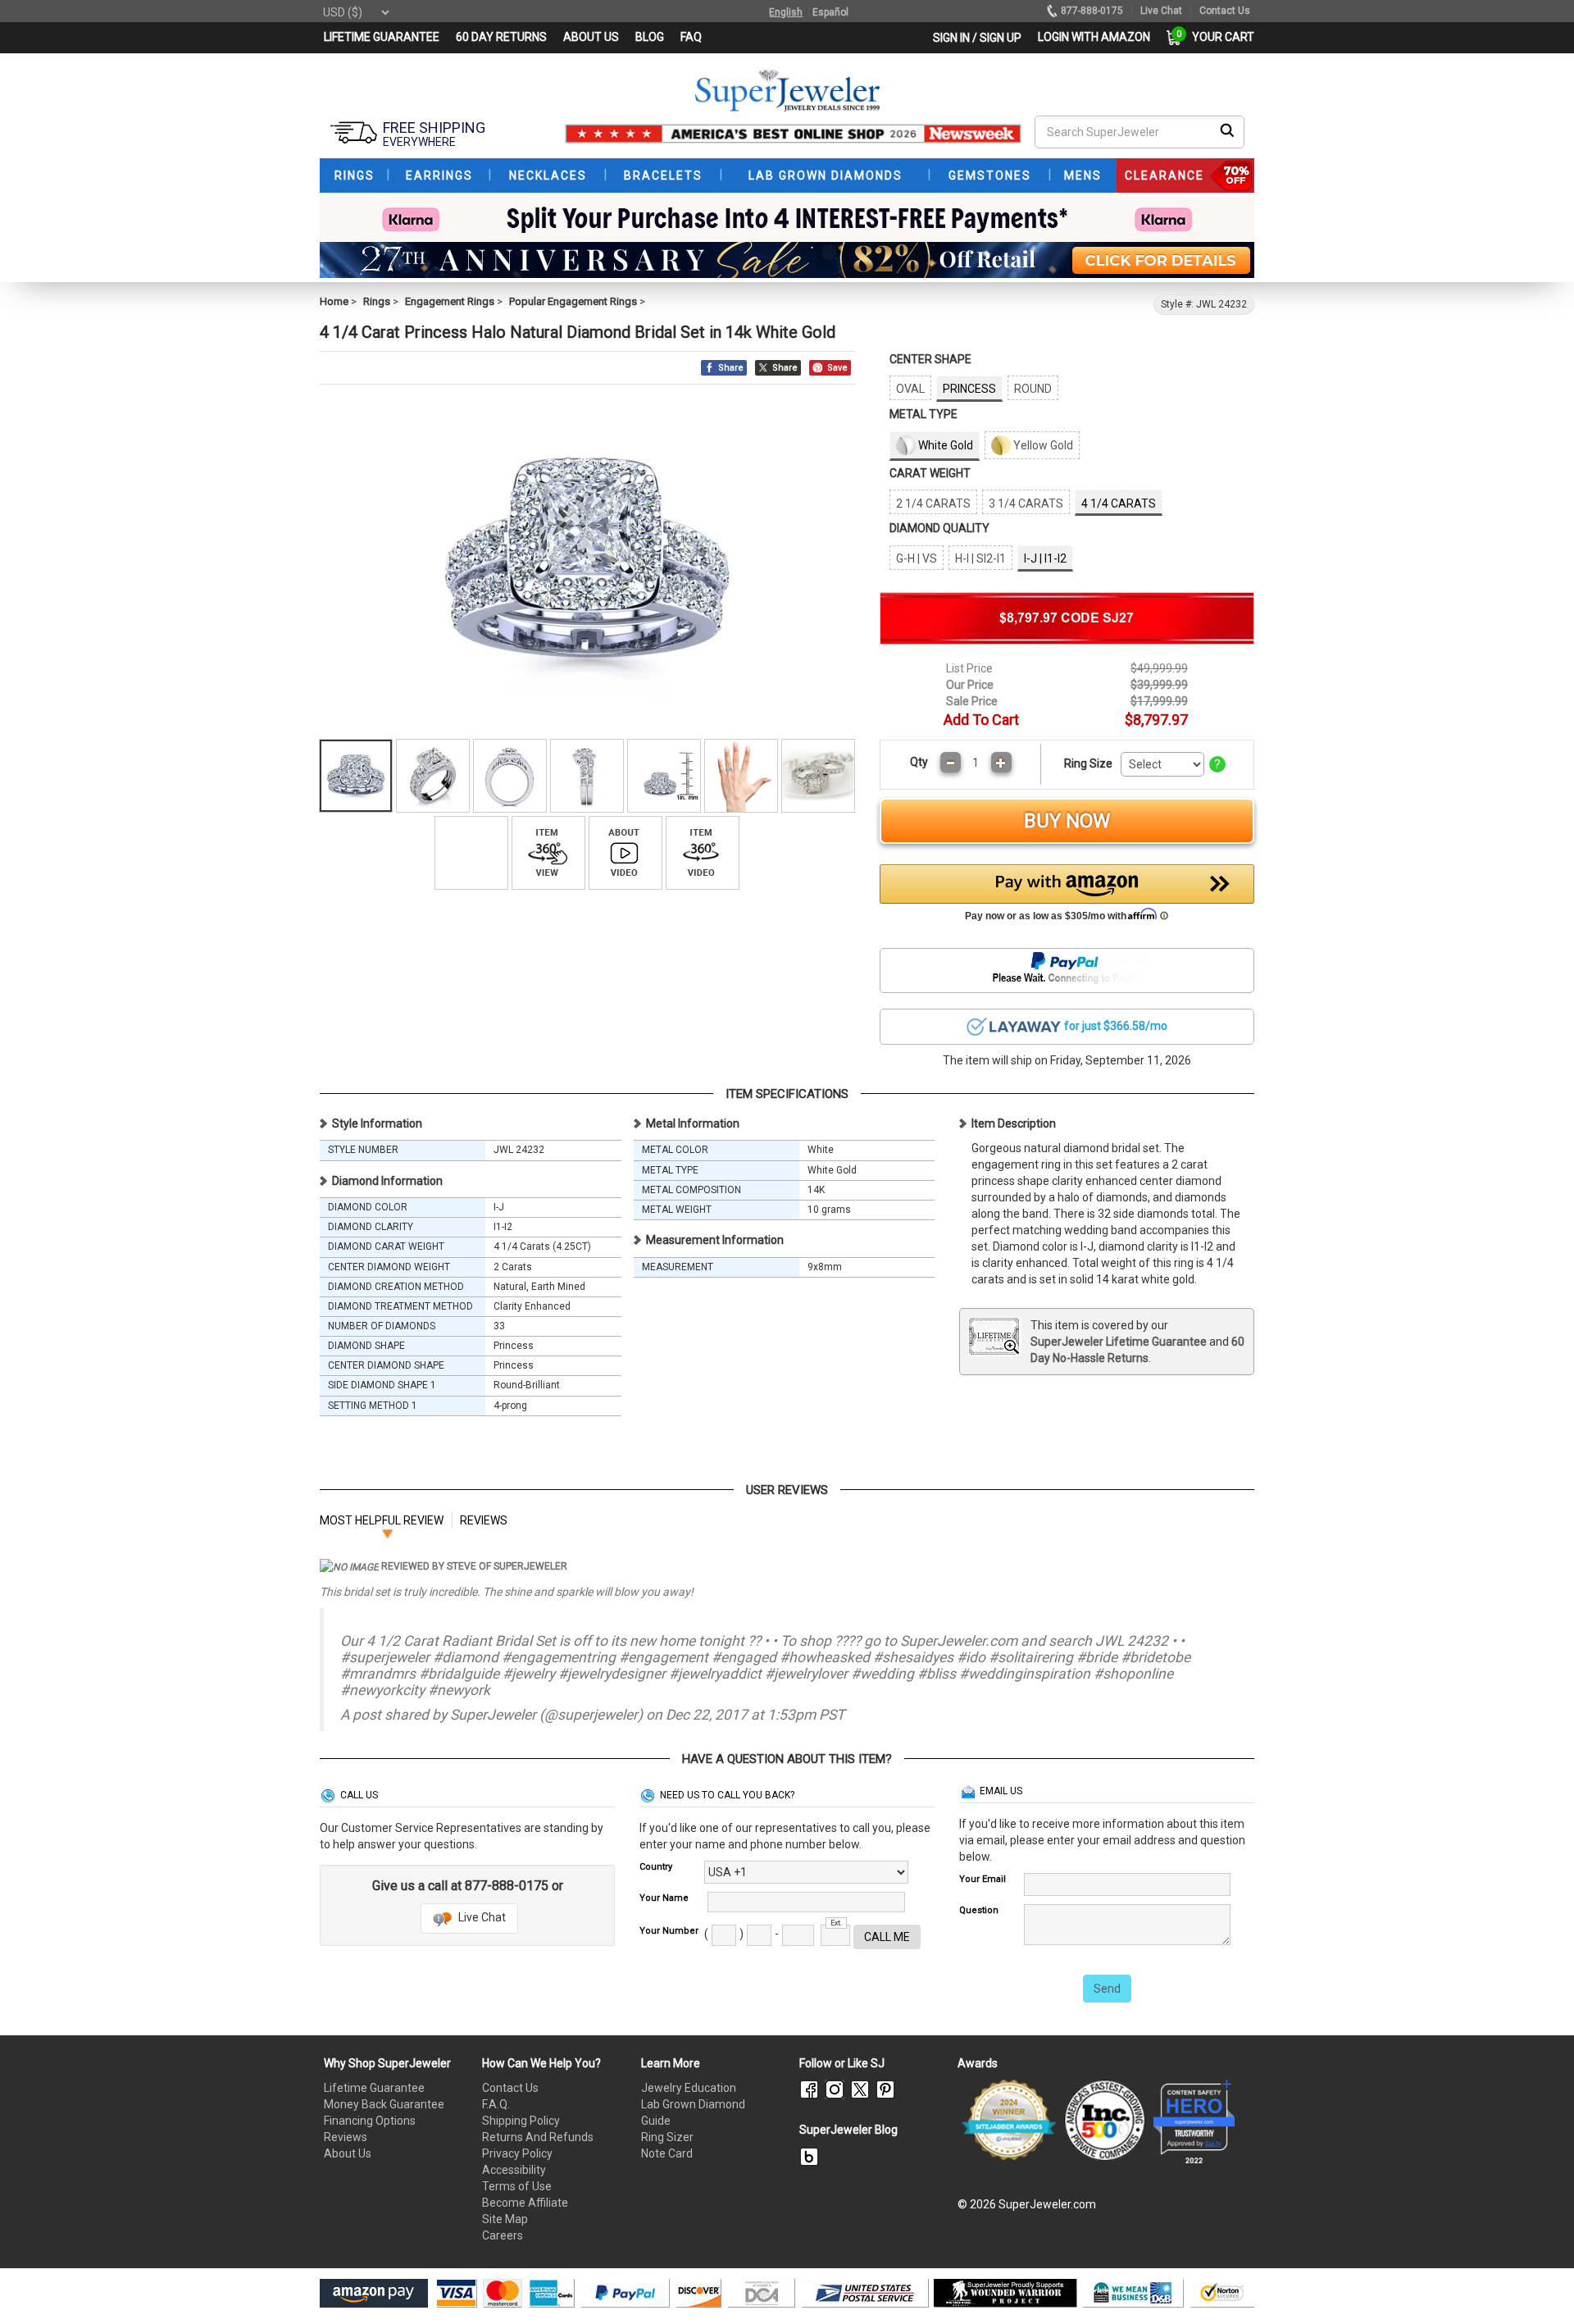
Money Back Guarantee (384, 2104)
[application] (1537, 2283)
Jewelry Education (689, 2088)
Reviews (346, 2137)
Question (979, 1910)
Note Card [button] (667, 2153)
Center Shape (930, 359)
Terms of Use (517, 2186)
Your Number (669, 1931)
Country (656, 1867)
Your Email (983, 1879)
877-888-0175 (1092, 11)
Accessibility (514, 2170)
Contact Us (510, 2088)
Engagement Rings (450, 301)
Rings (377, 301)
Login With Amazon (1094, 37)
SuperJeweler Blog (848, 2130)
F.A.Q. (496, 2104)
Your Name (664, 1898)
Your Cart (1219, 37)
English (786, 12)
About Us (348, 2153)
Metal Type (923, 414)
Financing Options (370, 2121)
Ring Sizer (667, 2137)
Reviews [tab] (484, 1520)
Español (830, 12)
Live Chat (481, 1917)
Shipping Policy (521, 2121)
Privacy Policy (517, 2153)
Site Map (505, 2219)
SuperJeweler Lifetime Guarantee (1119, 1342)
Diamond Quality (939, 528)
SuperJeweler (493, 1715)
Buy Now (1067, 821)
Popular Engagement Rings (573, 301)
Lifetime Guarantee (374, 2088)
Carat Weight (930, 473)
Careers (503, 2235)
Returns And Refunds (538, 2137)
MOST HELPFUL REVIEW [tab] (382, 1520)
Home (334, 301)
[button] (1067, 897)
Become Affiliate (525, 2203)
